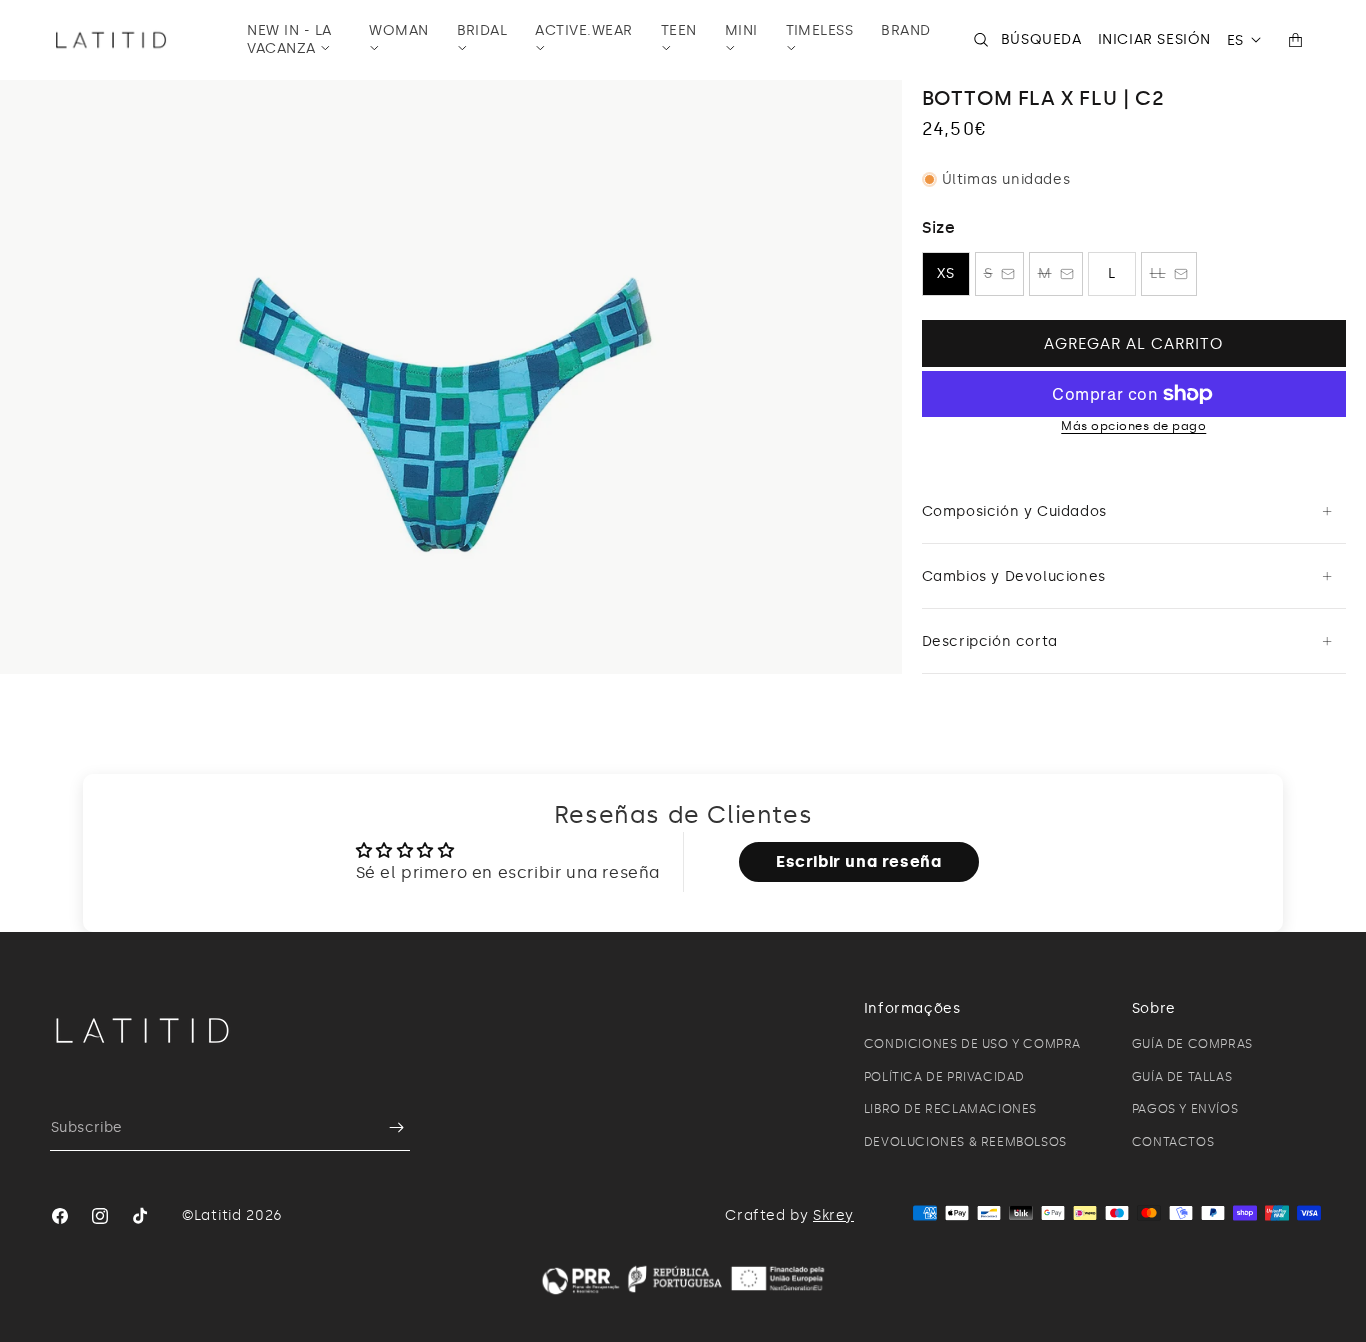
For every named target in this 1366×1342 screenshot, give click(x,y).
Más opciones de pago (1133, 426)
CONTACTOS (1173, 1142)
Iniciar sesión (1154, 39)
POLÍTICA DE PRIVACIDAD (944, 1077)
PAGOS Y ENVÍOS (1185, 1109)
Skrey (833, 1215)
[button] (294, 40)
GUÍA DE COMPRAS (1192, 1044)
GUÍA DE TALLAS (1182, 1077)
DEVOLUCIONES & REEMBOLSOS (965, 1142)
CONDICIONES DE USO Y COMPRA (972, 1044)
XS (946, 273)
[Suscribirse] (387, 1127)
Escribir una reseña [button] (858, 861)
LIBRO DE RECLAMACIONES (950, 1109)
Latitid (218, 1215)
